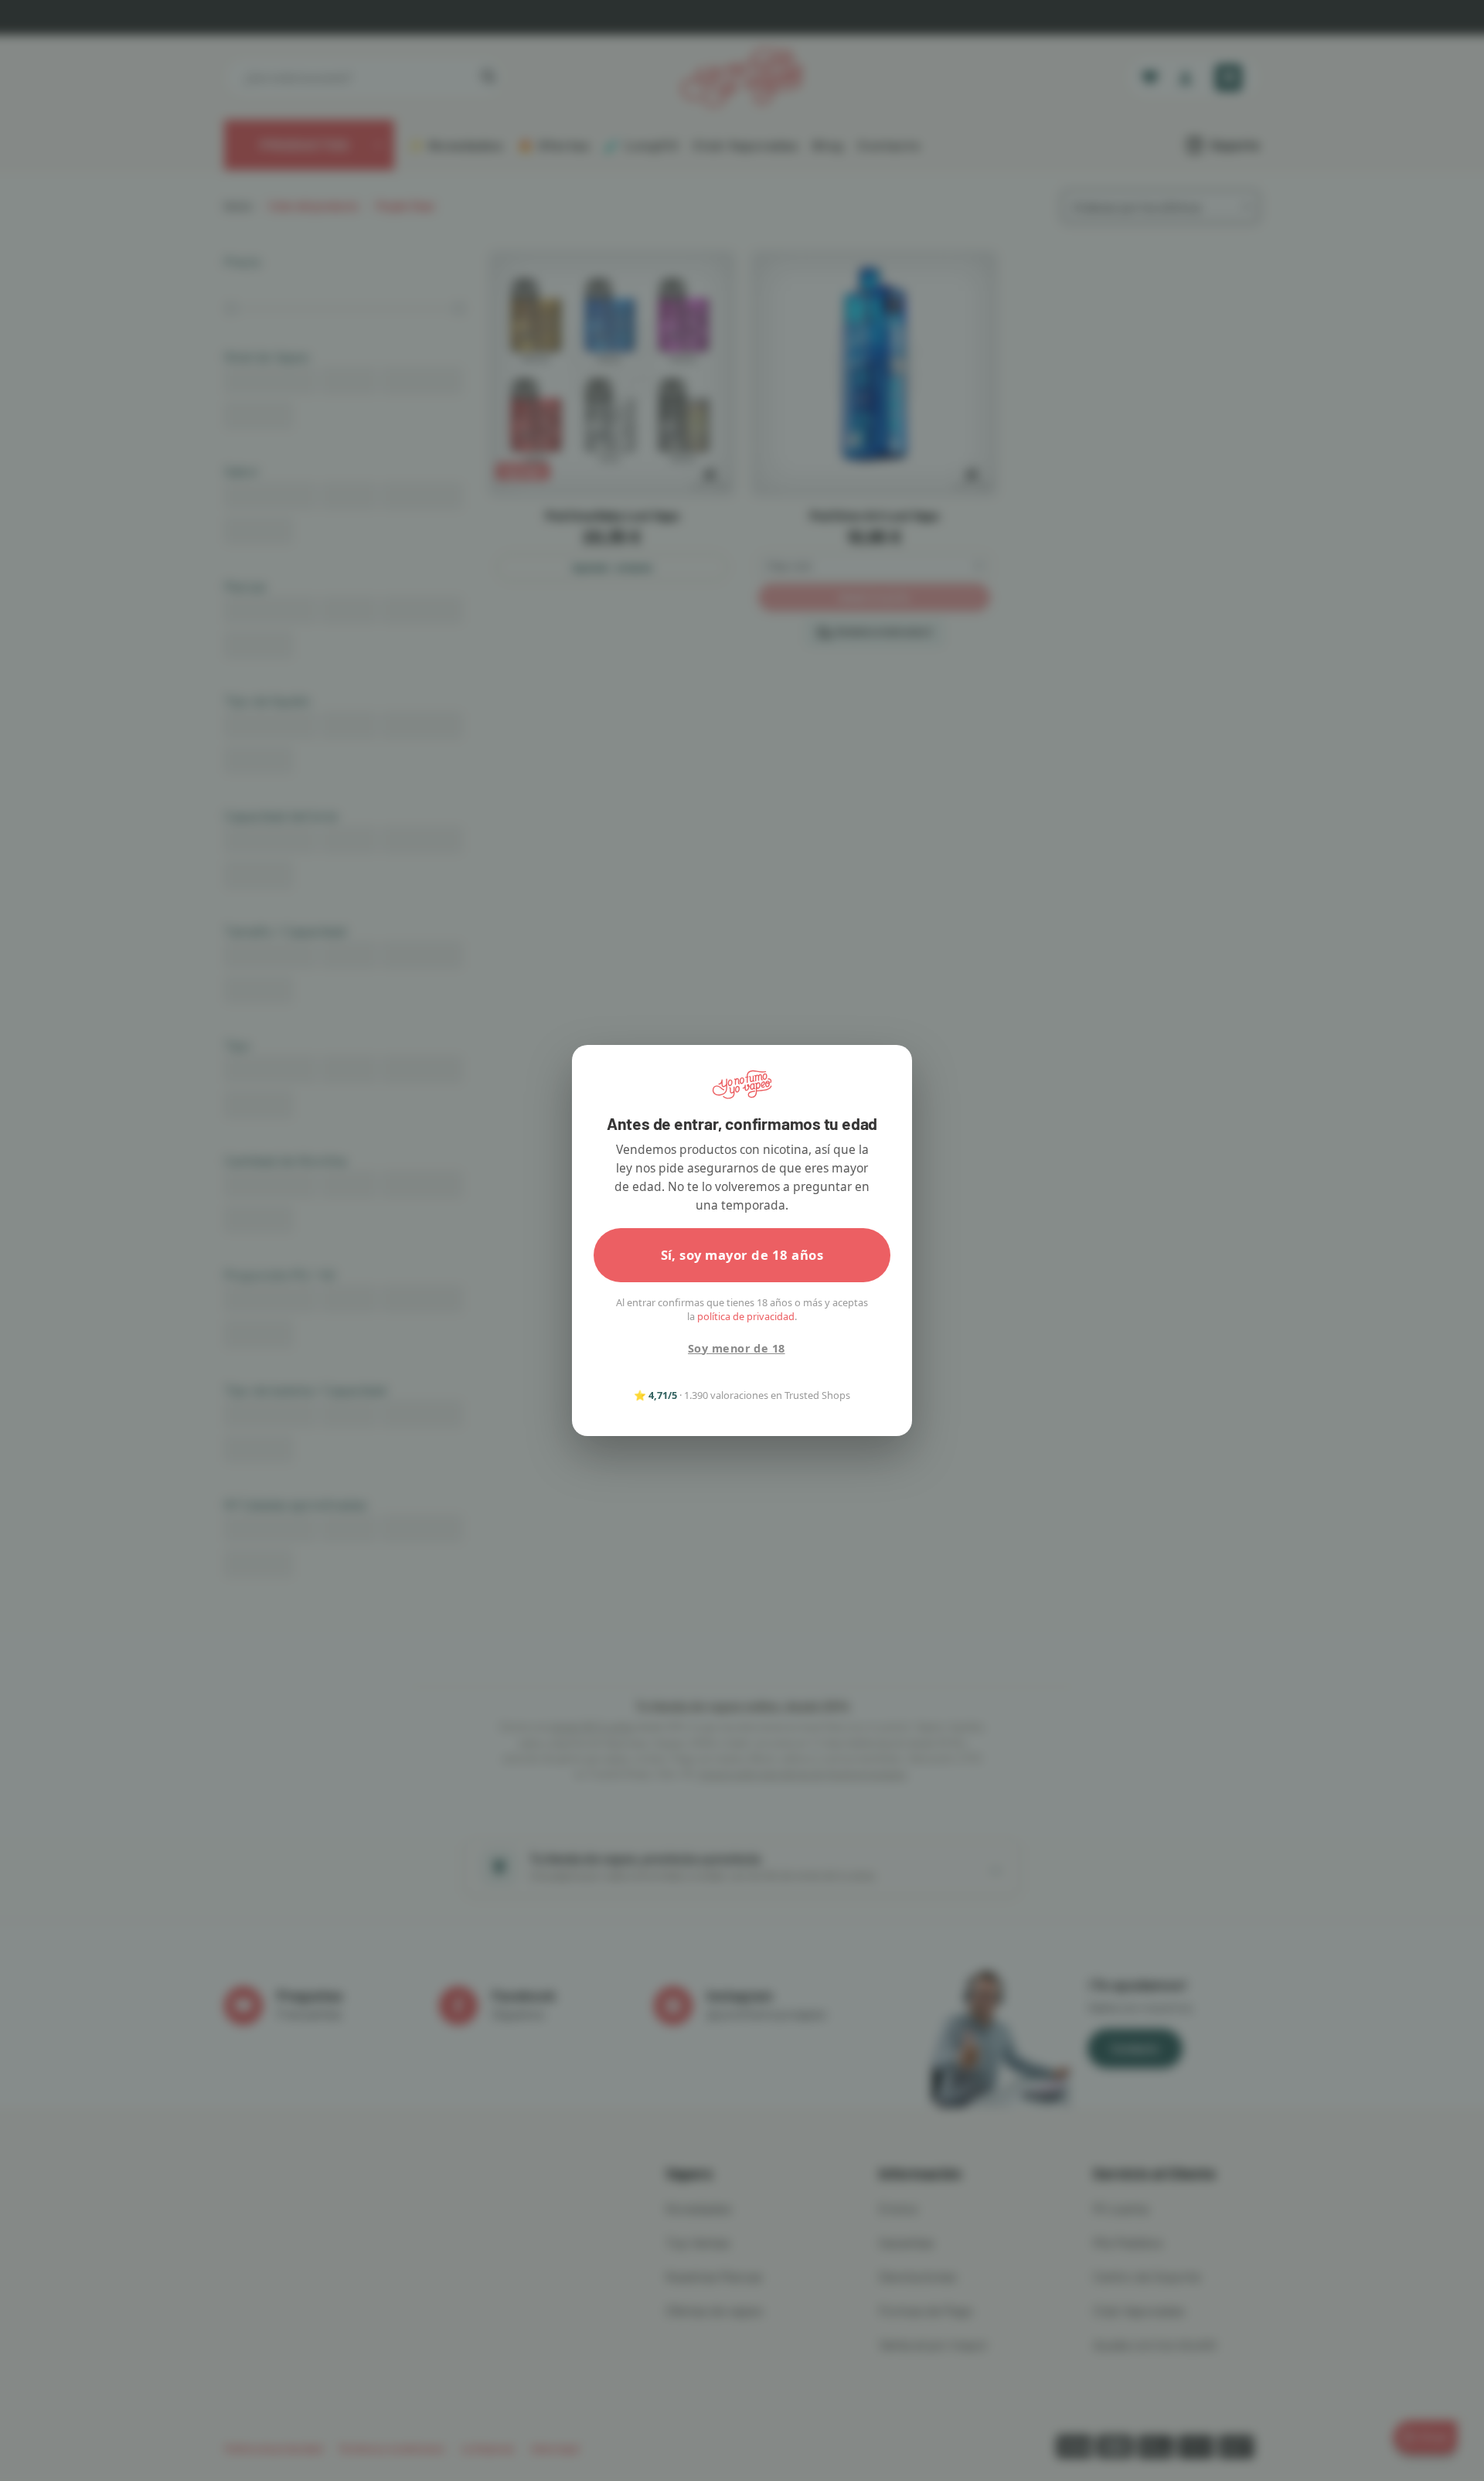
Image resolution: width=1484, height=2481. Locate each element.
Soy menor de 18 (736, 1348)
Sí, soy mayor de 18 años (742, 1255)
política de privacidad (746, 1316)
